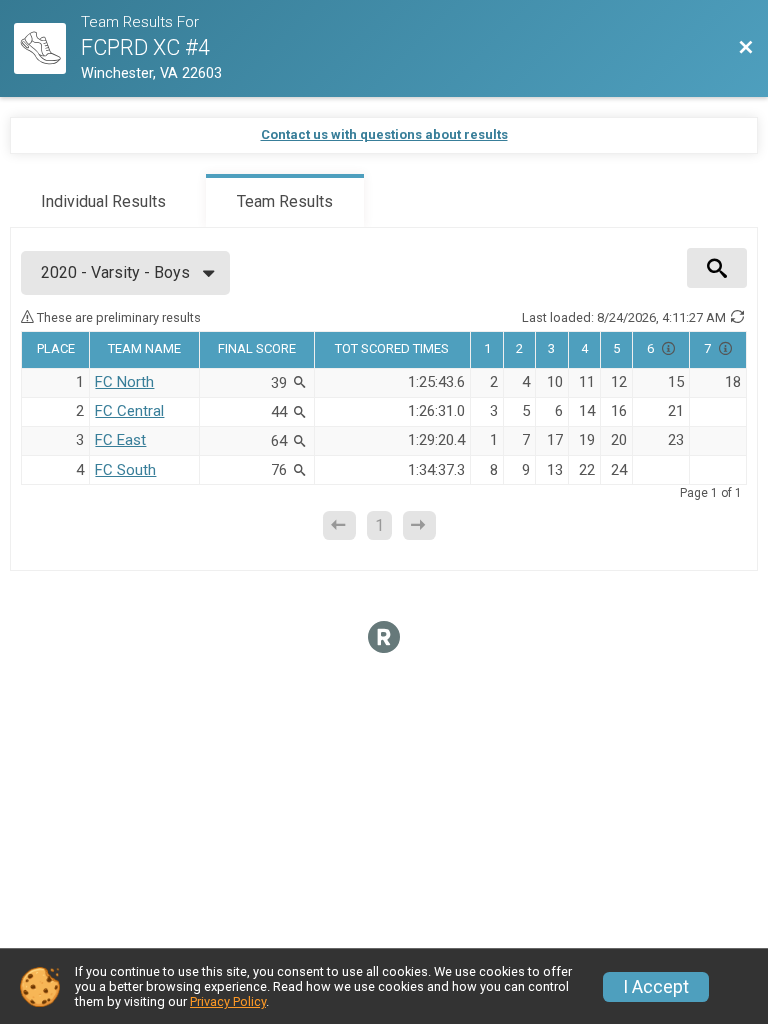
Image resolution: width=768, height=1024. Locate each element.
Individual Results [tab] (103, 201)
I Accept (656, 987)
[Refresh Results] (738, 317)
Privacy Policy (228, 1001)
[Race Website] (47, 49)
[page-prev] (339, 525)
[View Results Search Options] (717, 268)
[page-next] (419, 525)
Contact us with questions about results (384, 134)
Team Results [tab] (285, 201)
